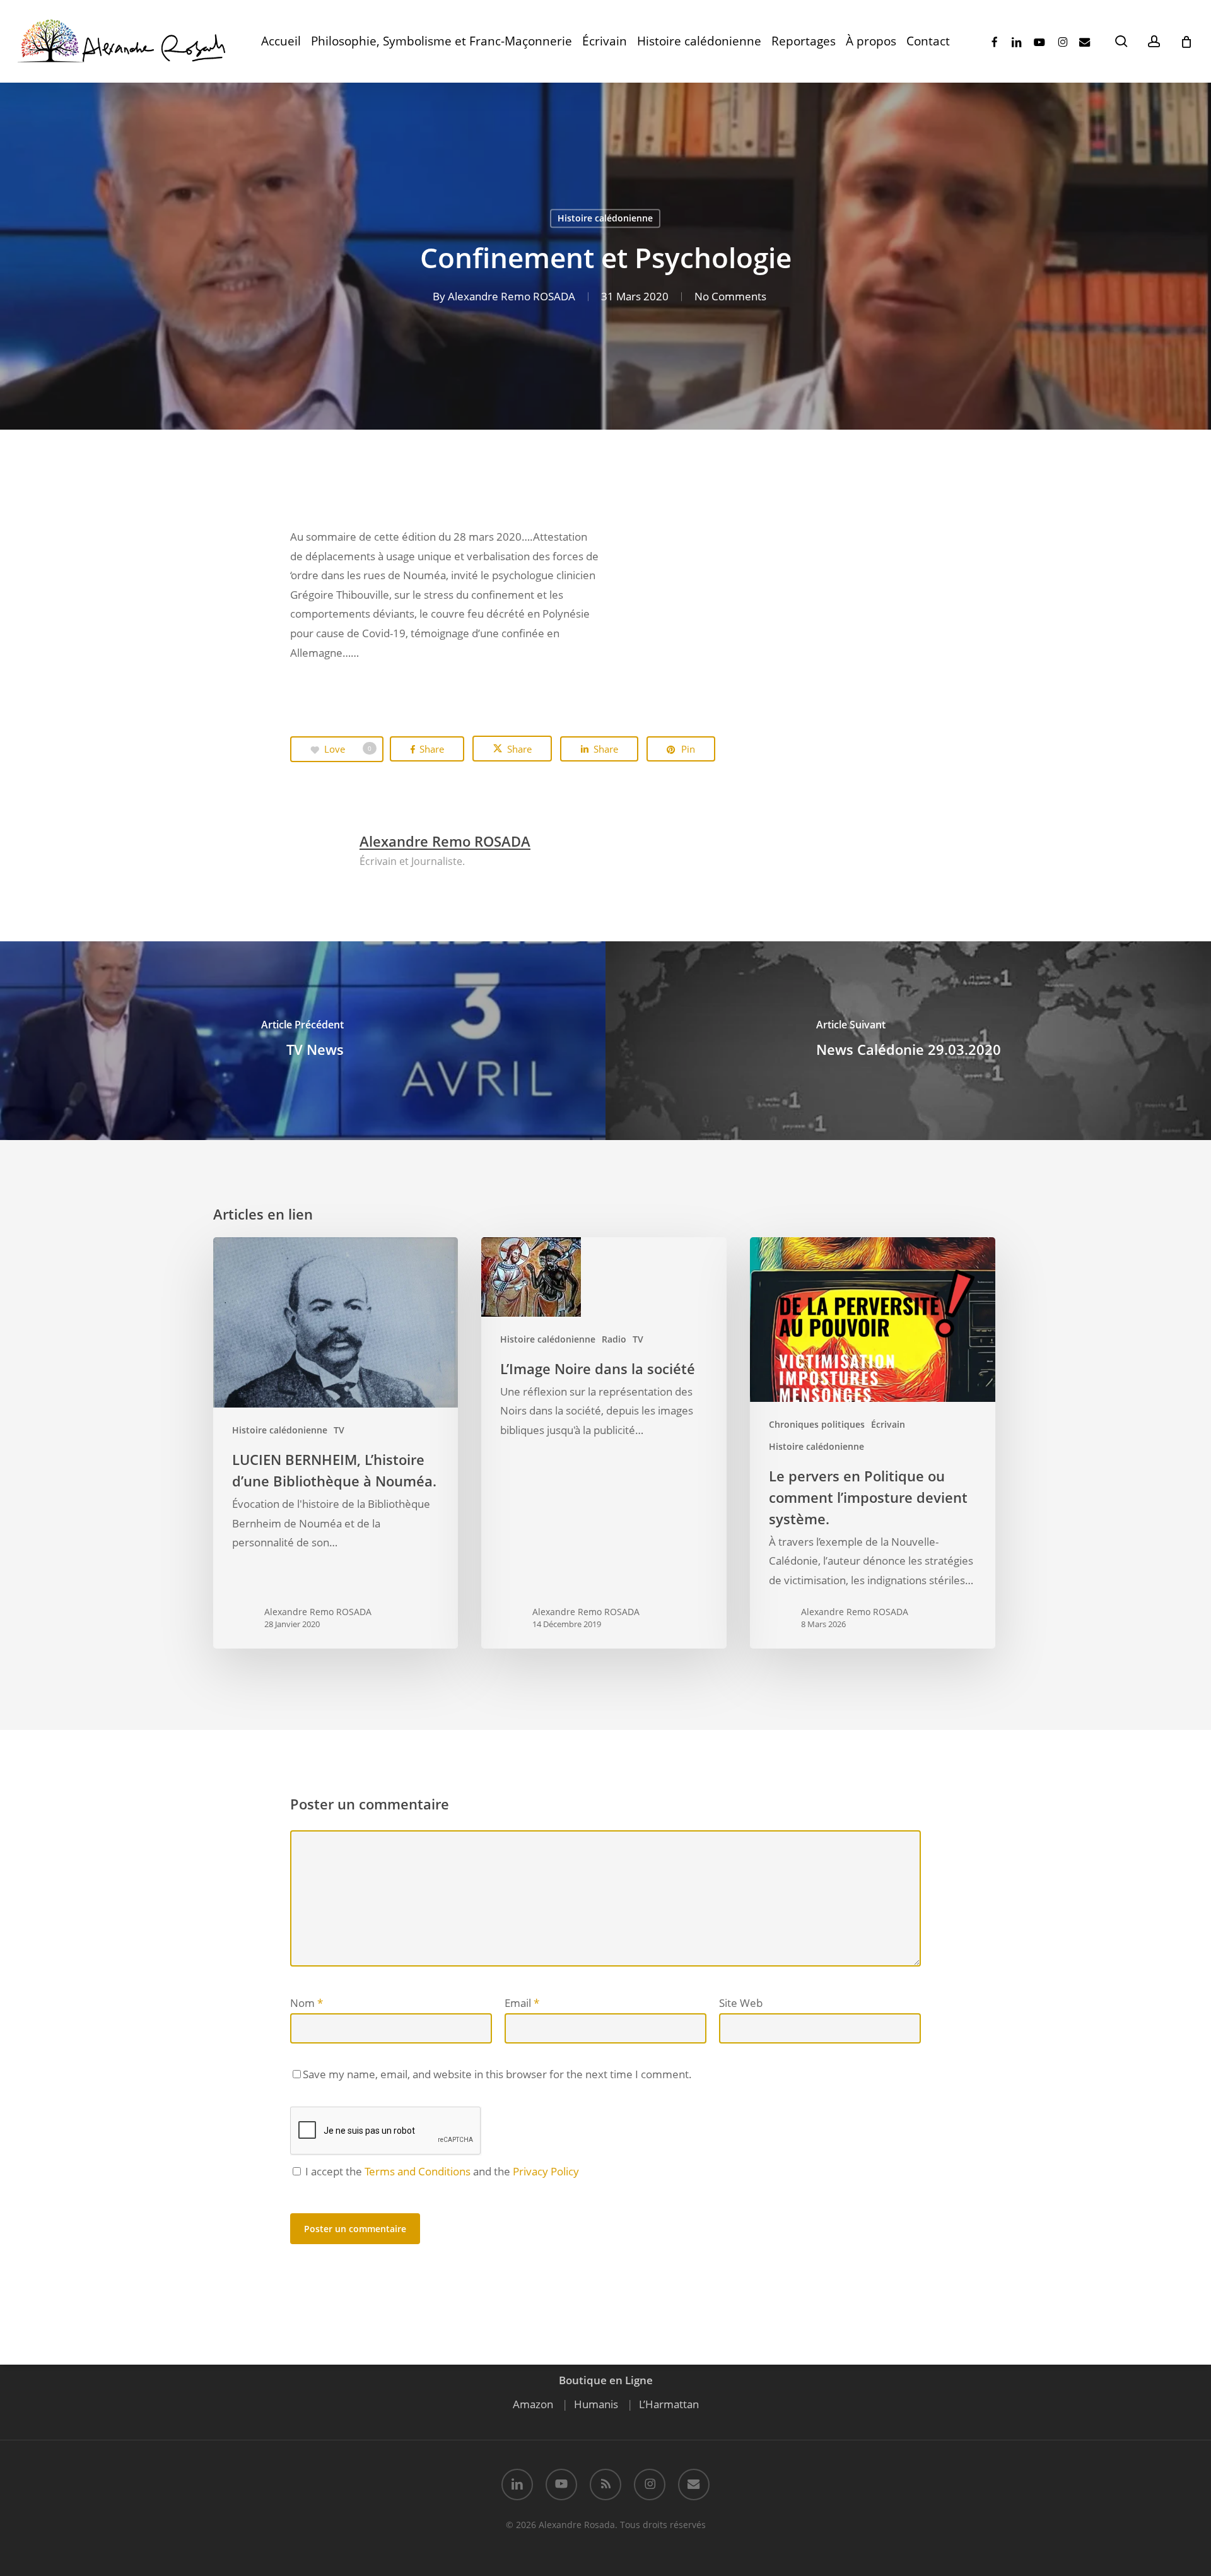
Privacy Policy (546, 2171)
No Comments (730, 296)
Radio (614, 1339)
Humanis (596, 2404)
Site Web (741, 2003)
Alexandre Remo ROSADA (512, 296)
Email (522, 2003)
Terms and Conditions (418, 2171)
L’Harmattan (669, 2404)
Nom (307, 2003)
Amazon (533, 2404)
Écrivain (888, 1424)
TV (339, 1430)
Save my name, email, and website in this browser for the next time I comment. (497, 2074)
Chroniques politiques (817, 1424)
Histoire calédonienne (605, 218)
